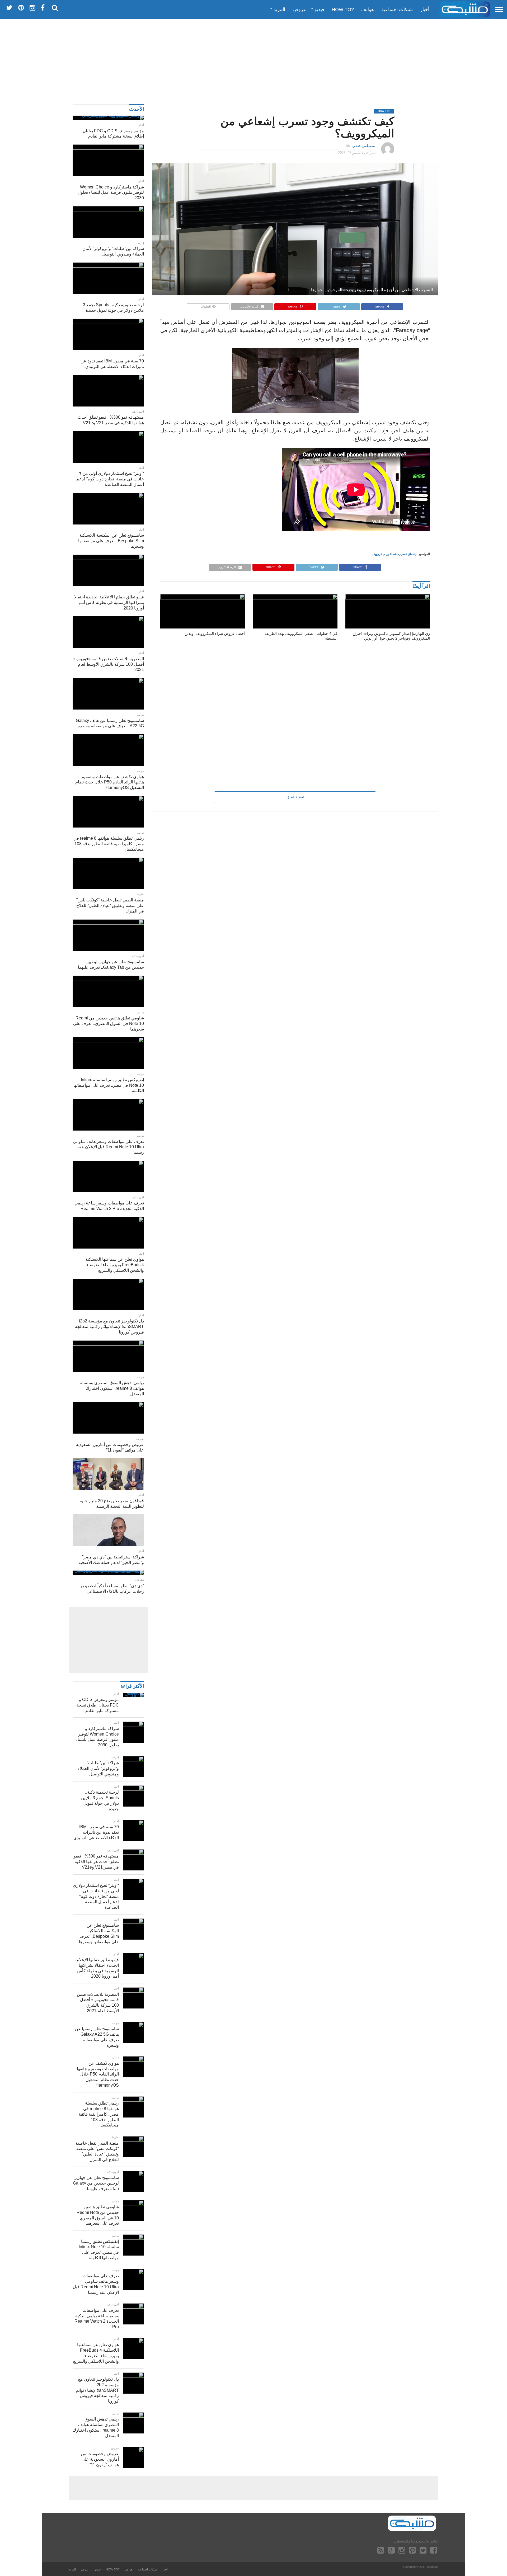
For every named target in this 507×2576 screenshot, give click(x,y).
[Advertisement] (253, 59)
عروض (299, 10)
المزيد (279, 10)
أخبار (425, 10)
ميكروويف (379, 554)
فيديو (319, 10)
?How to (343, 10)
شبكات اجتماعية (397, 10)
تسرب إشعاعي (397, 554)
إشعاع (412, 554)
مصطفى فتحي (364, 146)
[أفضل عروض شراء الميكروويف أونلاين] (203, 598)
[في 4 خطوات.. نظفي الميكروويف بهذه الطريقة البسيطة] (295, 598)
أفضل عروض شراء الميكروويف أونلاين (215, 634)
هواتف (368, 10)
